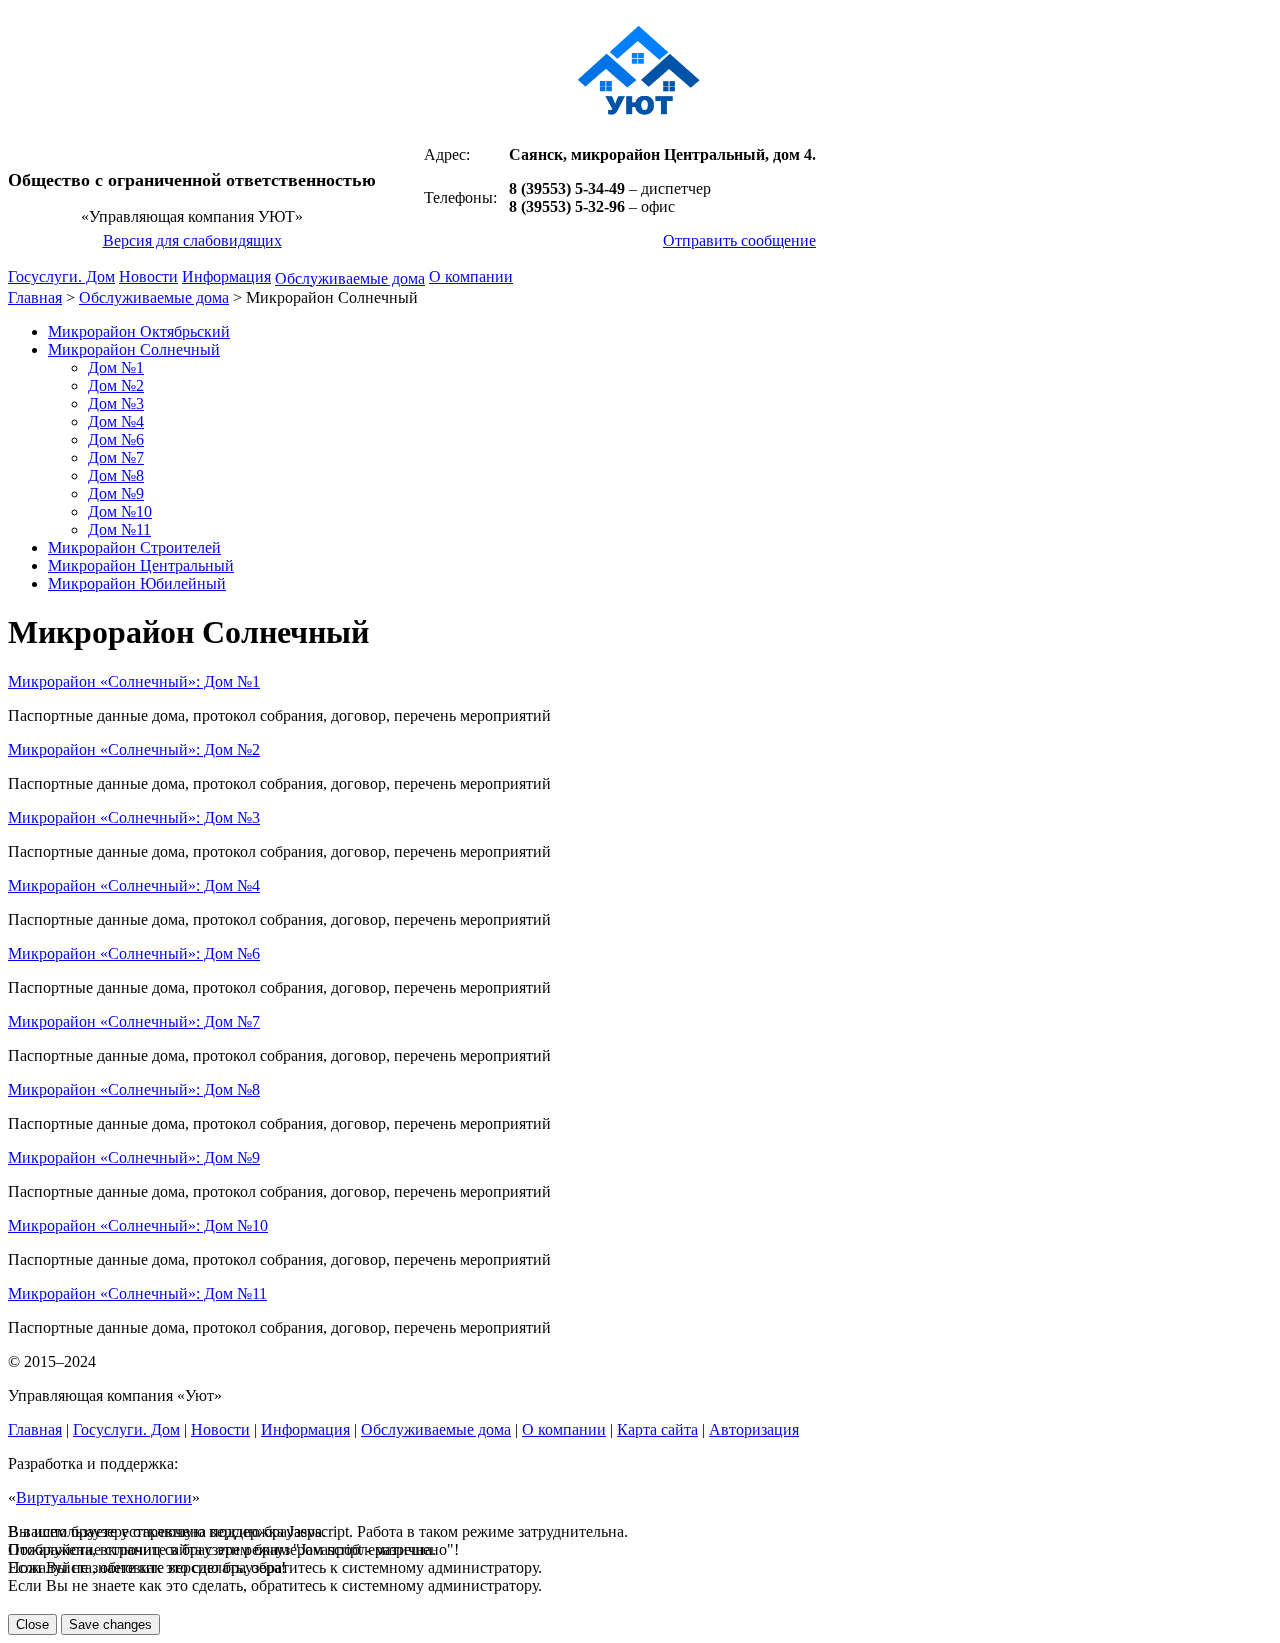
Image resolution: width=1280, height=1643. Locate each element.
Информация (226, 276)
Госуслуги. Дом (61, 276)
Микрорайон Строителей (134, 547)
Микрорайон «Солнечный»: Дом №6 (134, 953)
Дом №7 (116, 457)
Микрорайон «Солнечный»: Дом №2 (134, 749)
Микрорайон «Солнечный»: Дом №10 (138, 1225)
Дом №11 (119, 529)
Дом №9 (116, 493)
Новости (148, 276)
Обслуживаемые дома (350, 278)
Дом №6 (116, 439)
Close (32, 1624)
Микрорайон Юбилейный (137, 583)
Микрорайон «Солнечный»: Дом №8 (134, 1089)
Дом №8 (116, 475)
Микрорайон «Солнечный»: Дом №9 (134, 1157)
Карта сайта (657, 1429)
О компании (471, 276)
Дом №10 (120, 511)
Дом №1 (116, 367)
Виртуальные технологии (104, 1497)
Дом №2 (116, 385)
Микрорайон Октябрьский (139, 331)
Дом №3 (116, 403)
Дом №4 (116, 421)
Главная (35, 297)
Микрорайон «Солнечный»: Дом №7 (134, 1021)
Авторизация (754, 1429)
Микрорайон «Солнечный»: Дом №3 (134, 817)
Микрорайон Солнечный (134, 349)
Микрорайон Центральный (141, 565)
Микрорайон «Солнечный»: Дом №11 (137, 1293)
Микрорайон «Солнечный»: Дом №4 (134, 885)
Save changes (110, 1624)
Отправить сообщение (739, 240)
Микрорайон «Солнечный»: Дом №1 (134, 681)
